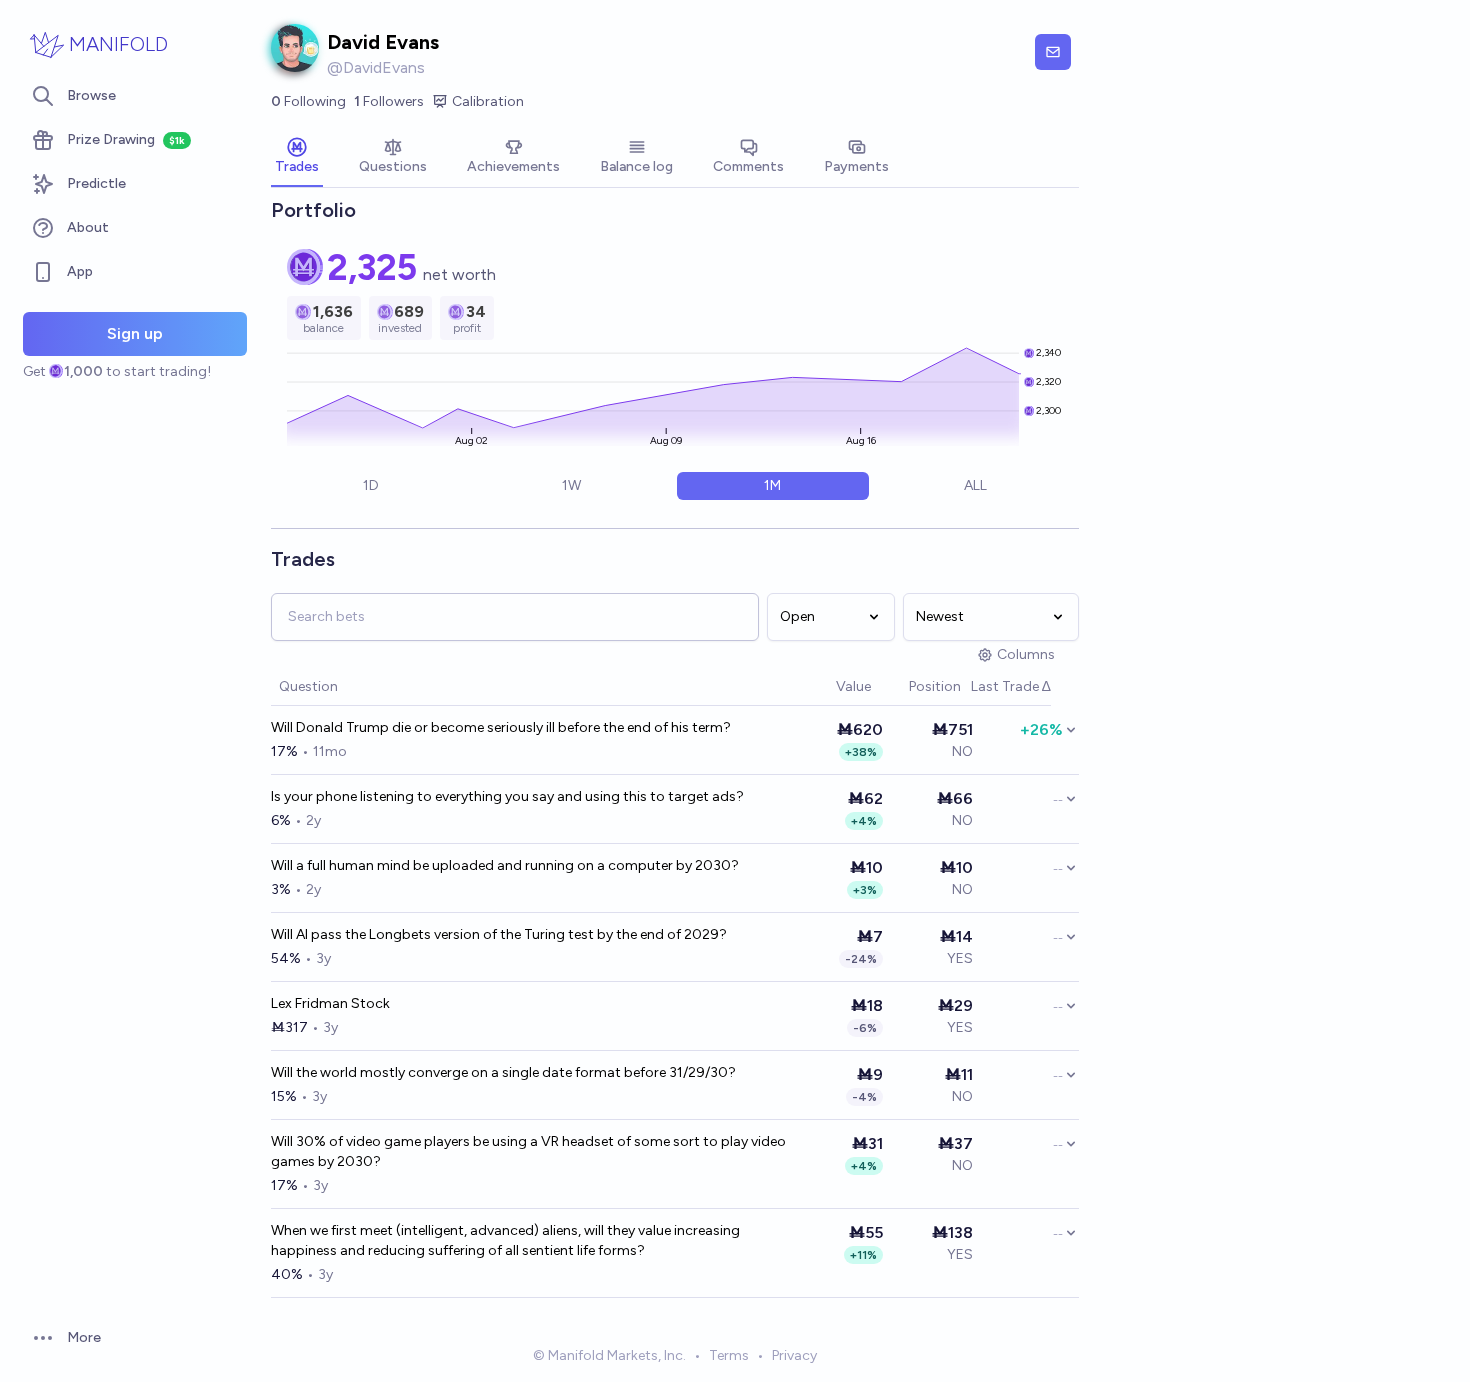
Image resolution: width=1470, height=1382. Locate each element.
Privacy (794, 1355)
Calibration (488, 101)
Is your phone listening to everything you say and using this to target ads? (507, 796)
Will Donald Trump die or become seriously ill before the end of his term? (501, 727)
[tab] (297, 158)
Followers (389, 101)
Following (308, 101)
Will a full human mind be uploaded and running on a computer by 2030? (505, 865)
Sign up (135, 333)
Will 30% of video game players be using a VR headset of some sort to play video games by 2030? (528, 1151)
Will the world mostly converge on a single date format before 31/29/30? (503, 1072)
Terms (729, 1355)
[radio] (370, 486)
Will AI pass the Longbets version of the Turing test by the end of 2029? (499, 934)
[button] (826, 687)
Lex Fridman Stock (330, 1003)
